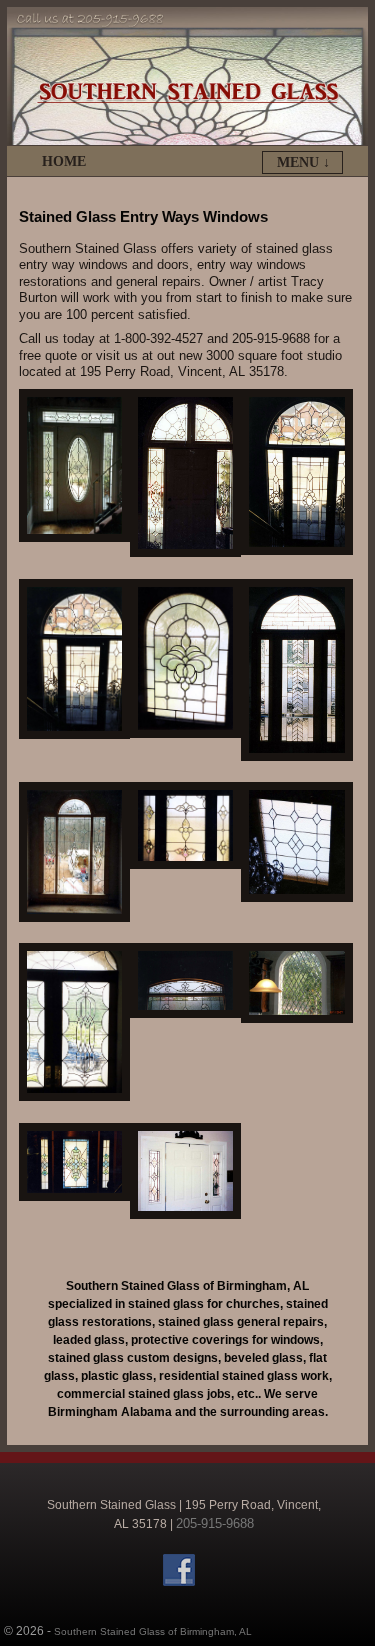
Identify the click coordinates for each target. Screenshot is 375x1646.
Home (64, 161)
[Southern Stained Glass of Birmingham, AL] (187, 76)
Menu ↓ (303, 162)
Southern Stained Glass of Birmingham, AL (153, 1631)
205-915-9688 (215, 1523)
